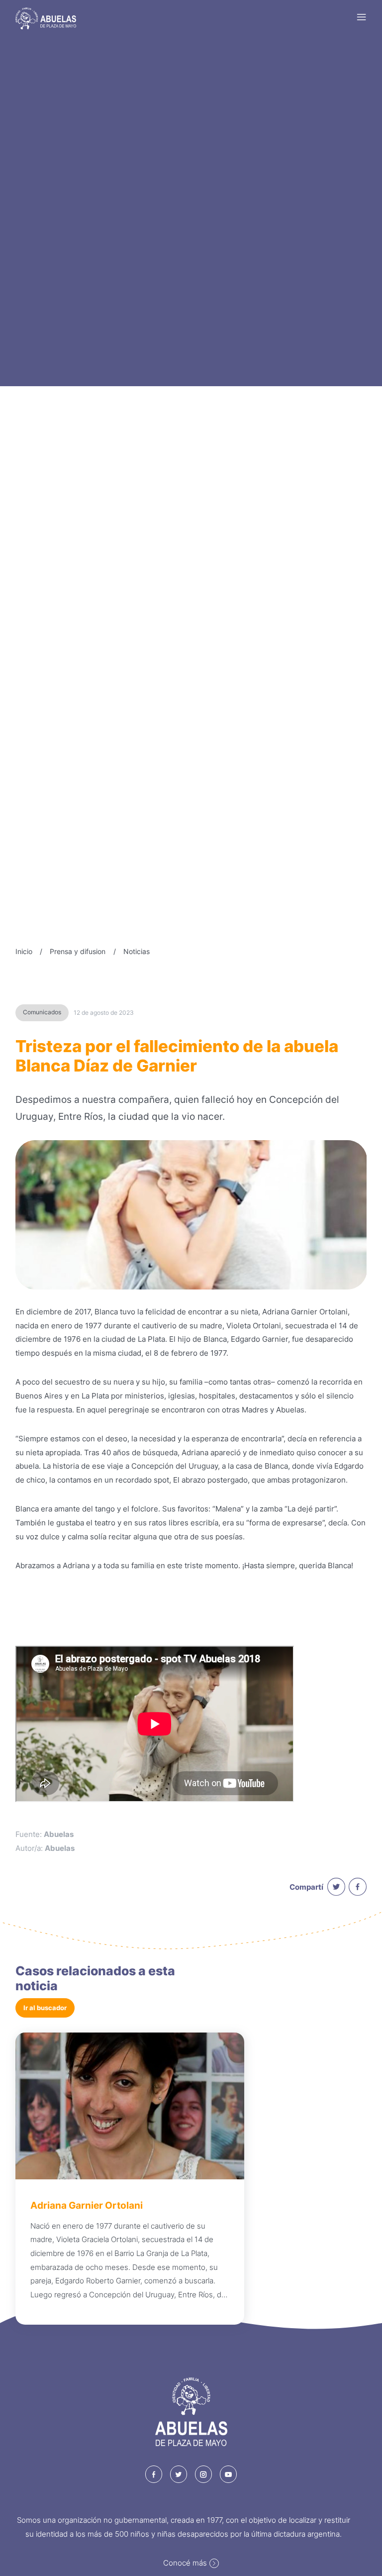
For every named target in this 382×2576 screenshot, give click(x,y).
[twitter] (336, 1887)
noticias (137, 951)
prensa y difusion (78, 951)
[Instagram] (204, 2474)
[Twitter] (179, 2474)
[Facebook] (154, 2474)
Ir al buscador (45, 2008)
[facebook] (358, 1887)
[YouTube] (229, 2474)
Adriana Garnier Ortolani (87, 2205)
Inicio (24, 951)
